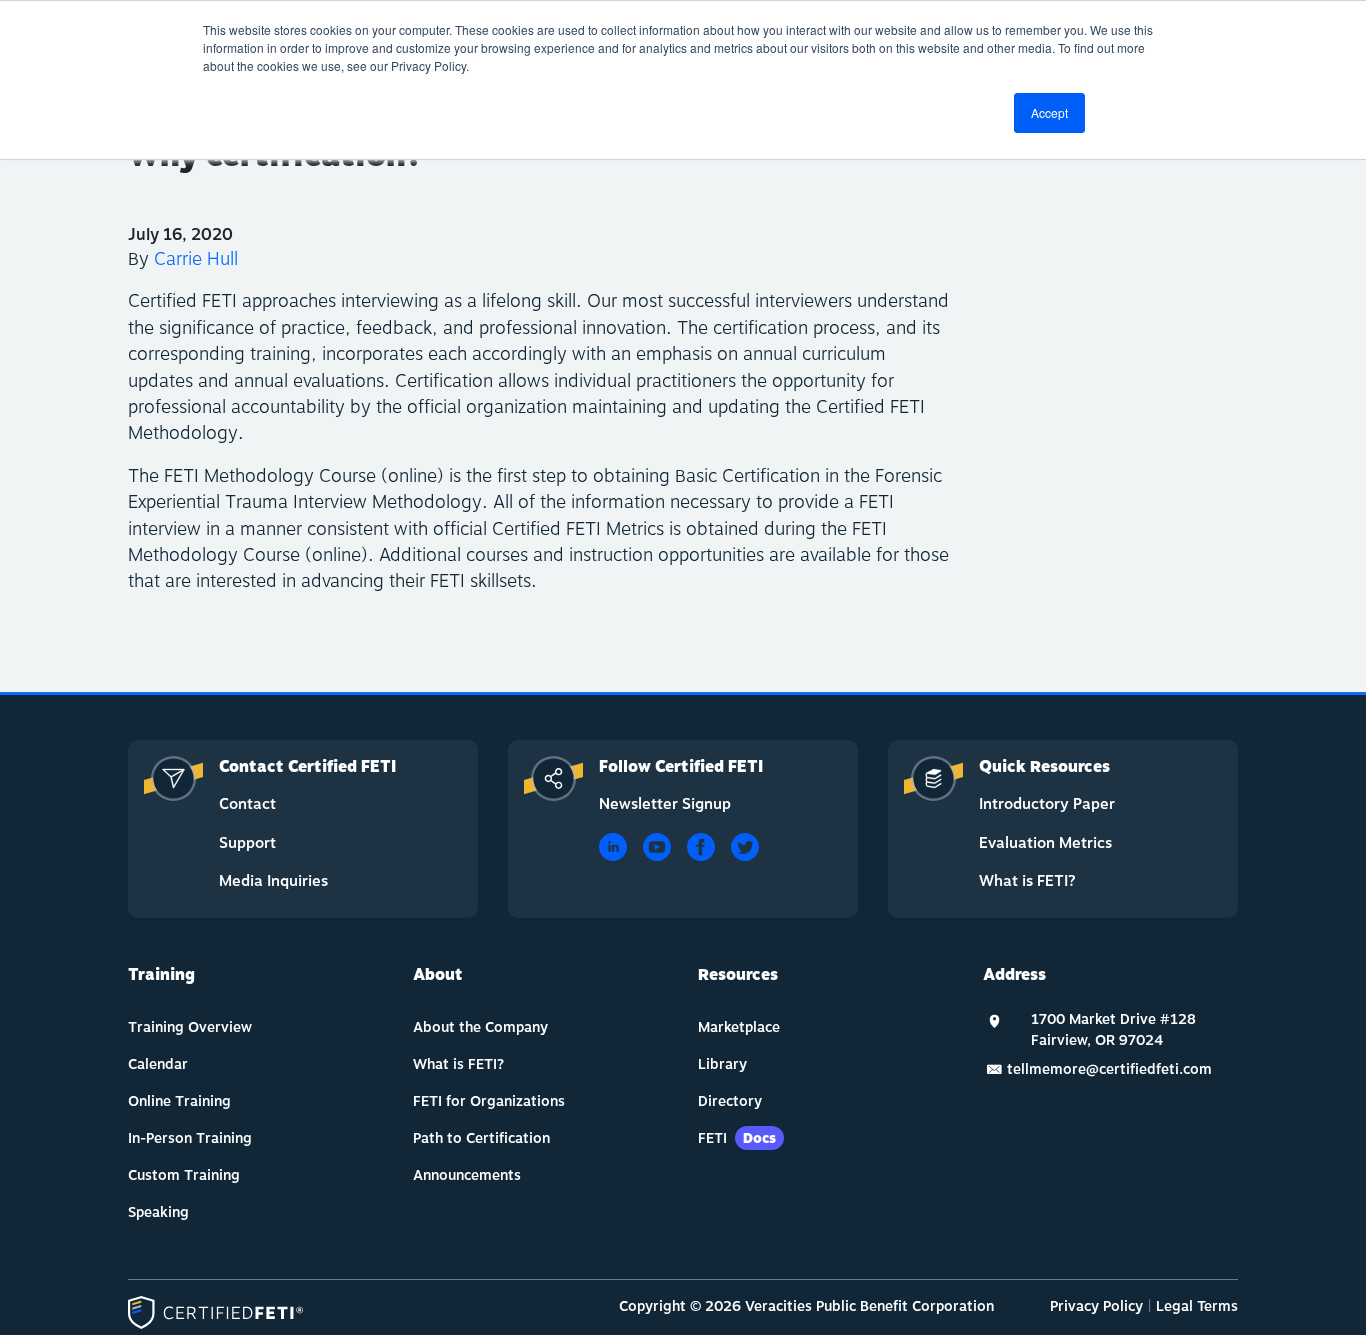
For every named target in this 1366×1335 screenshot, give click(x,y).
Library (722, 1064)
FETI (737, 1138)
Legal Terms (1197, 1306)
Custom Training (184, 1175)
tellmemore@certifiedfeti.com (1109, 1069)
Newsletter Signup (665, 804)
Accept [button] (1049, 112)
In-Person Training (190, 1138)
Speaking (158, 1212)
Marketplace (739, 1027)
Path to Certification (481, 1138)
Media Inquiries (273, 881)
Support (247, 843)
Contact (247, 804)
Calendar (158, 1064)
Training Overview (190, 1027)
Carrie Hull (196, 259)
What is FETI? (1027, 881)
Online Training (179, 1101)
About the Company (480, 1027)
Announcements (467, 1175)
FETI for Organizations (489, 1101)
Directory (730, 1101)
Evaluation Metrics (1045, 843)
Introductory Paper (1047, 804)
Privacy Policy (1096, 1306)
